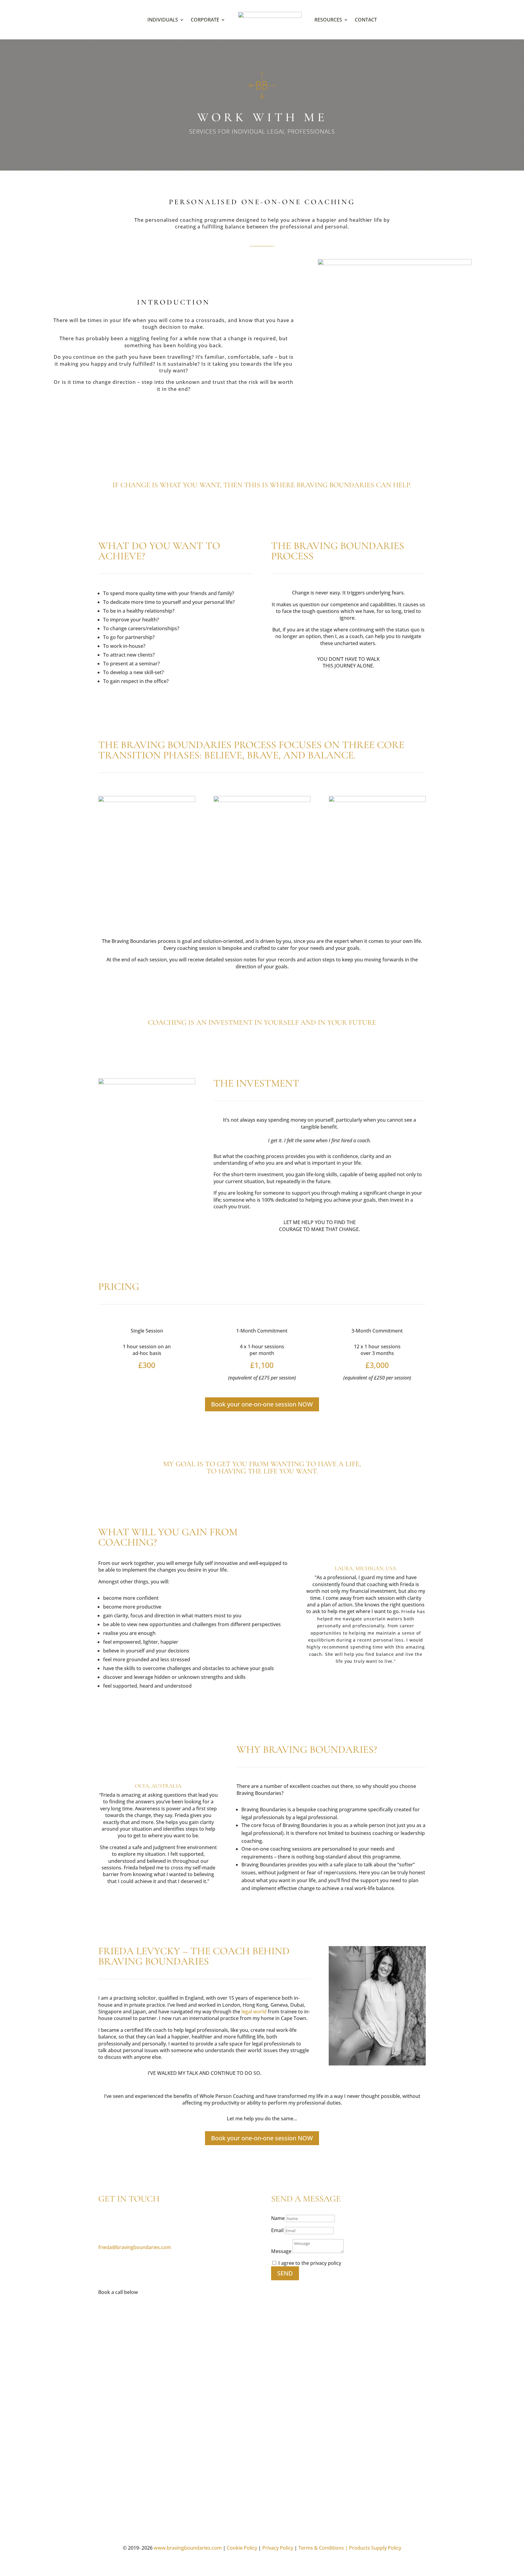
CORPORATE (205, 20)
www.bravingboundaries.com (188, 2548)
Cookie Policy (242, 2548)
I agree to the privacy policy (310, 2263)
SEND (285, 2273)
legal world (254, 2012)
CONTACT (366, 20)
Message (281, 2251)
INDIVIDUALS (163, 20)
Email (277, 2230)
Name (278, 2218)
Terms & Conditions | (323, 2548)
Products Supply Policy (375, 2548)
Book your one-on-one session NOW (262, 1404)
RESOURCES (328, 20)
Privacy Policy (278, 2548)
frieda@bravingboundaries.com (135, 2247)
